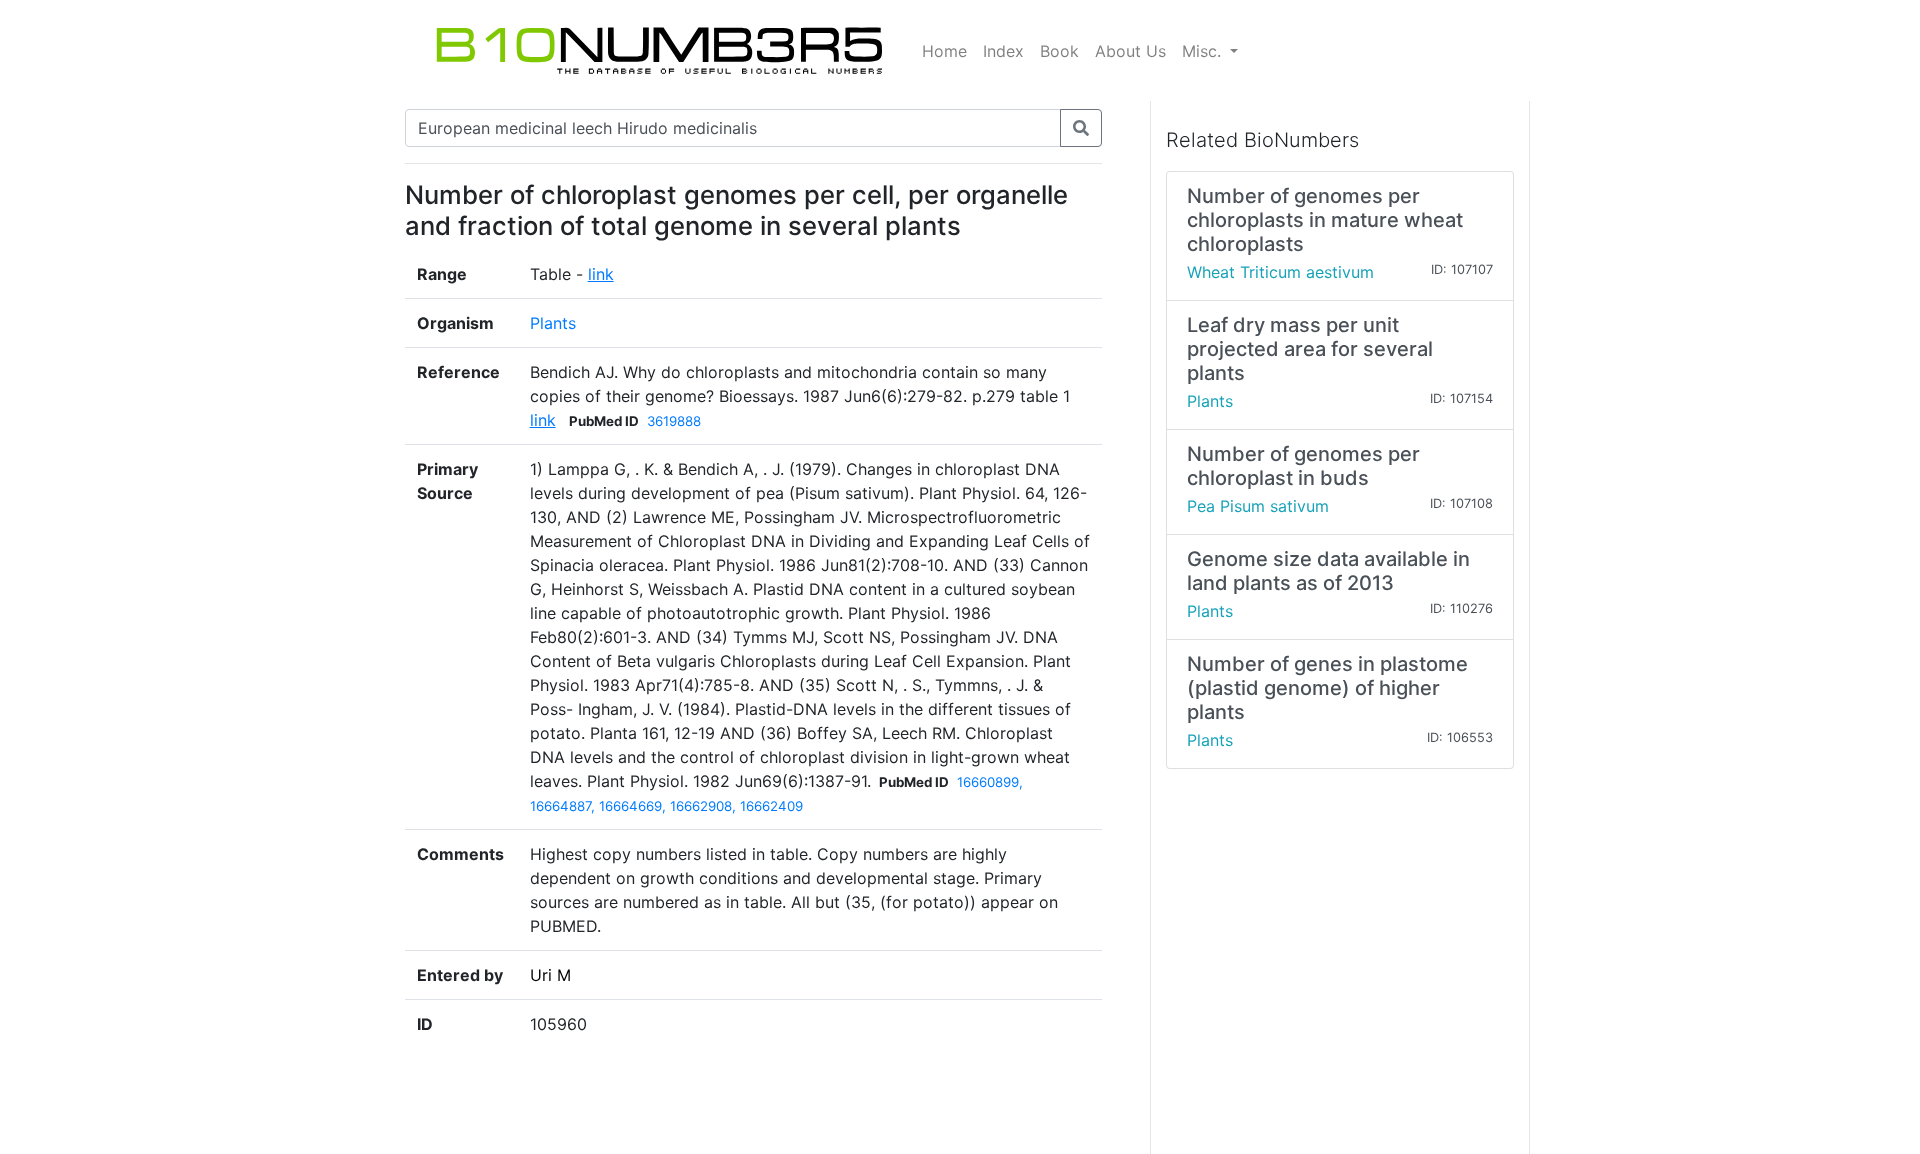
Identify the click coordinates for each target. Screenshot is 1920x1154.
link (601, 274)
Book (1059, 51)
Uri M (550, 975)
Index (1003, 51)
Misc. (1204, 51)
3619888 (674, 421)
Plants (553, 323)
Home (944, 51)
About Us (1130, 51)
